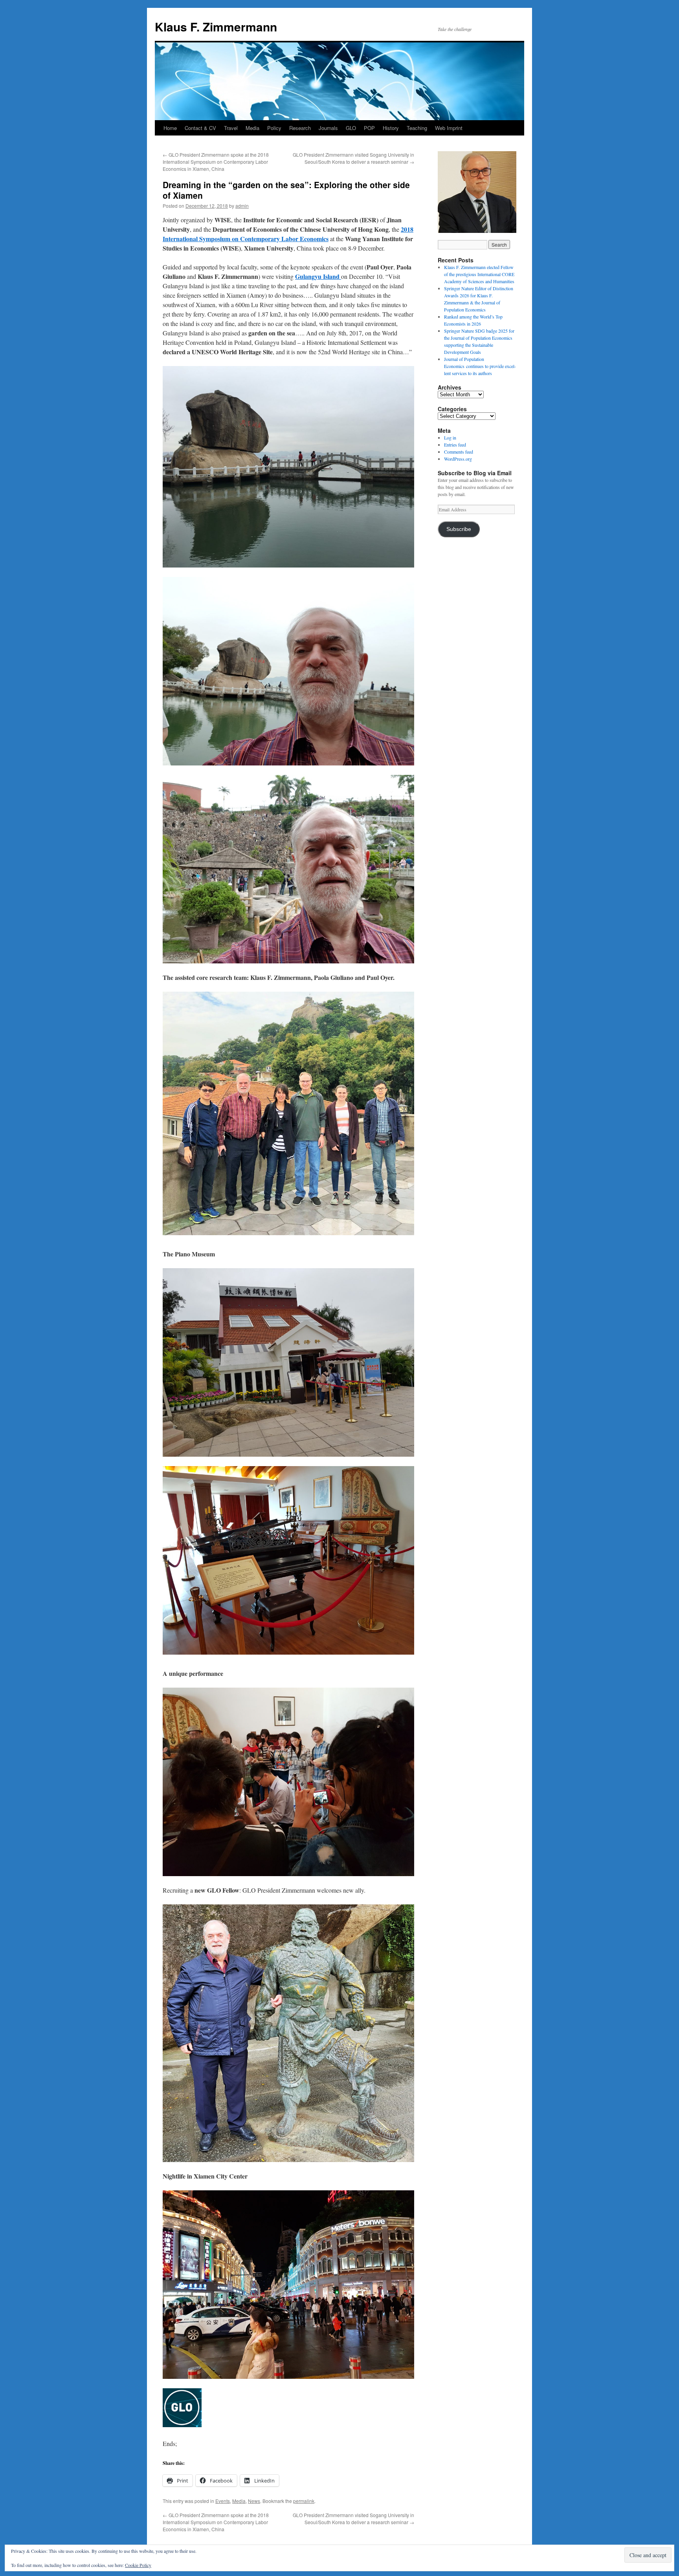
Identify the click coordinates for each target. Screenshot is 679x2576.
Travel (231, 128)
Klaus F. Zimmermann (216, 27)
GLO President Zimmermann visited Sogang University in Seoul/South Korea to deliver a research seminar (353, 158)
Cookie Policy (138, 2565)
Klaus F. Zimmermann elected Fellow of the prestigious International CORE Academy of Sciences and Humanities (479, 274)
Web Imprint (449, 128)
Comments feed (459, 452)
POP (369, 128)
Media (252, 128)
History (391, 128)
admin (242, 206)
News (254, 2501)
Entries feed (455, 445)
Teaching (417, 128)
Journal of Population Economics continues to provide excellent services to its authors (480, 366)
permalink (304, 2501)
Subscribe (459, 529)
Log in (450, 438)
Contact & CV (200, 128)
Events (223, 2501)
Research (300, 128)
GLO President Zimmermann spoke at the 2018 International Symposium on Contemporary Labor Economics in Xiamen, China (216, 162)
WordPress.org (458, 459)
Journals (328, 128)
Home (170, 128)
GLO (351, 128)
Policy (274, 128)
